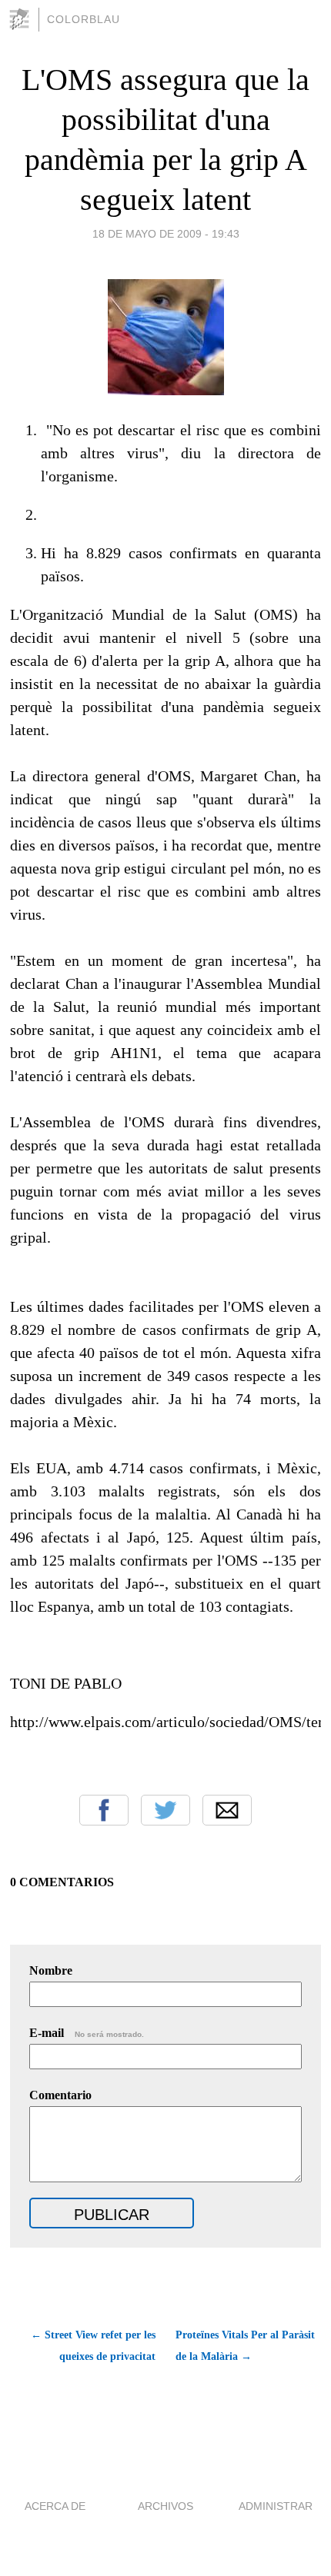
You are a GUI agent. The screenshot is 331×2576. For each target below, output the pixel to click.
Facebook (104, 1810)
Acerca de (55, 2506)
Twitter (165, 1810)
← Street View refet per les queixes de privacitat (93, 2346)
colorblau (84, 19)
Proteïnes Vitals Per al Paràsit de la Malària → (245, 2346)
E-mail (87, 2033)
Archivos (165, 2506)
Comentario (60, 2095)
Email (227, 1810)
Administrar (276, 2506)
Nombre (51, 1970)
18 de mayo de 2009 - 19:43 (166, 234)
